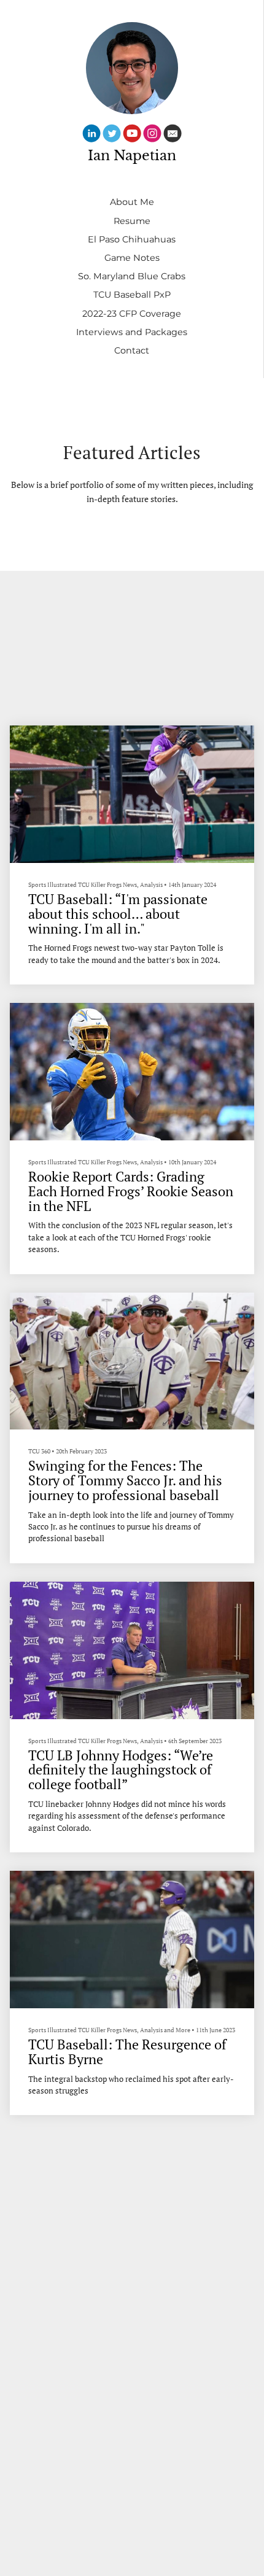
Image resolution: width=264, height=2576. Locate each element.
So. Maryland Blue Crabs (132, 276)
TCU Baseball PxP (132, 295)
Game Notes (132, 258)
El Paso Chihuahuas (132, 239)
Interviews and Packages (132, 332)
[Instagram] (152, 135)
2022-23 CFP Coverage (132, 314)
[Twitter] (112, 135)
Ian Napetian (132, 156)
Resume (132, 221)
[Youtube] (132, 135)
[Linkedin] (91, 135)
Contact (132, 350)
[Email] (173, 135)
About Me (132, 202)
